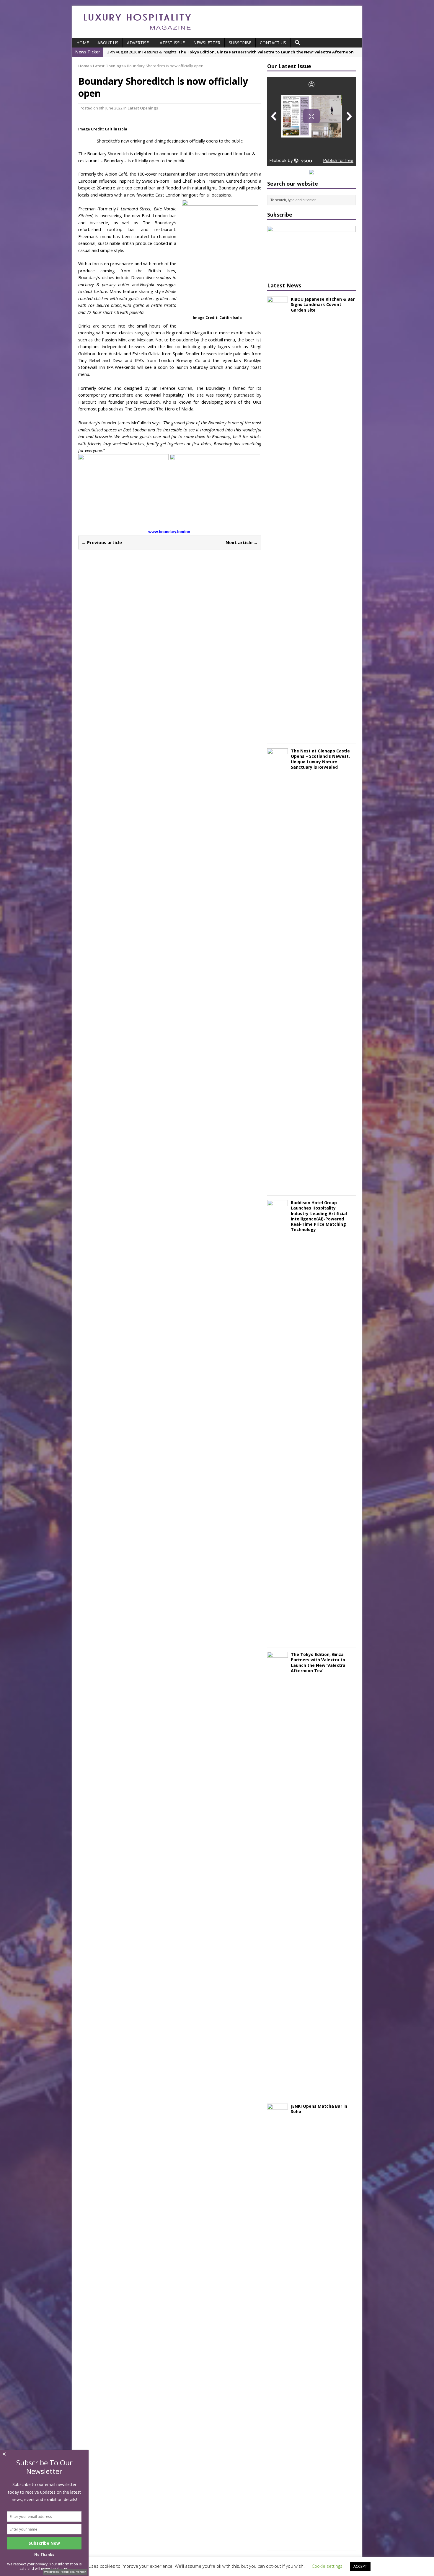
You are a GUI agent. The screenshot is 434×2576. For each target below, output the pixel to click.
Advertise (138, 43)
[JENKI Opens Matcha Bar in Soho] (278, 2543)
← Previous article (102, 542)
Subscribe (240, 43)
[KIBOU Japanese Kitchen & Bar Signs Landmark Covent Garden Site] (278, 736)
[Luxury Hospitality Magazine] (137, 32)
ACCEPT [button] (360, 2566)
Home (83, 43)
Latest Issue (171, 43)
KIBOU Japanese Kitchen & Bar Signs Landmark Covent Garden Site (323, 304)
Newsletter (207, 43)
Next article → (242, 542)
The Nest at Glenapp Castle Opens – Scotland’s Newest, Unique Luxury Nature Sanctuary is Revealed (320, 759)
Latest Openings (143, 108)
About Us (108, 43)
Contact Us (273, 43)
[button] (298, 43)
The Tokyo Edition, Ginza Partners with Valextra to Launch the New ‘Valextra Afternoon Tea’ (318, 1662)
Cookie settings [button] (327, 2566)
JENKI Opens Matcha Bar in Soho (319, 2109)
